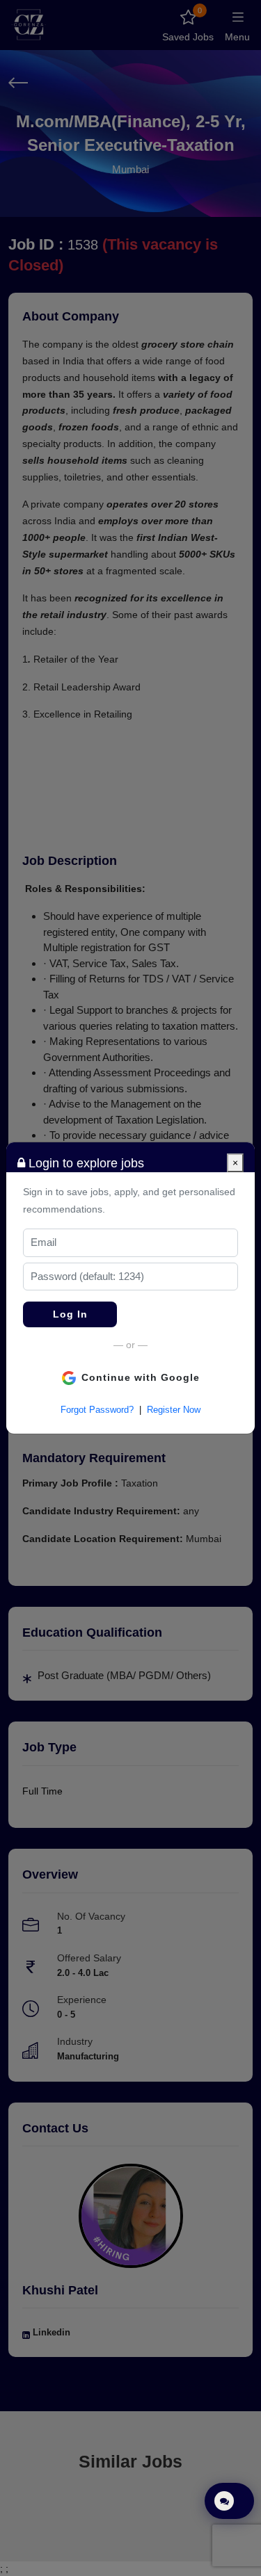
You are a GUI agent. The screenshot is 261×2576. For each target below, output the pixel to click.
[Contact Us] (229, 2501)
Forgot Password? (97, 1410)
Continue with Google (141, 1377)
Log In (70, 1314)
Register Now (174, 1410)
